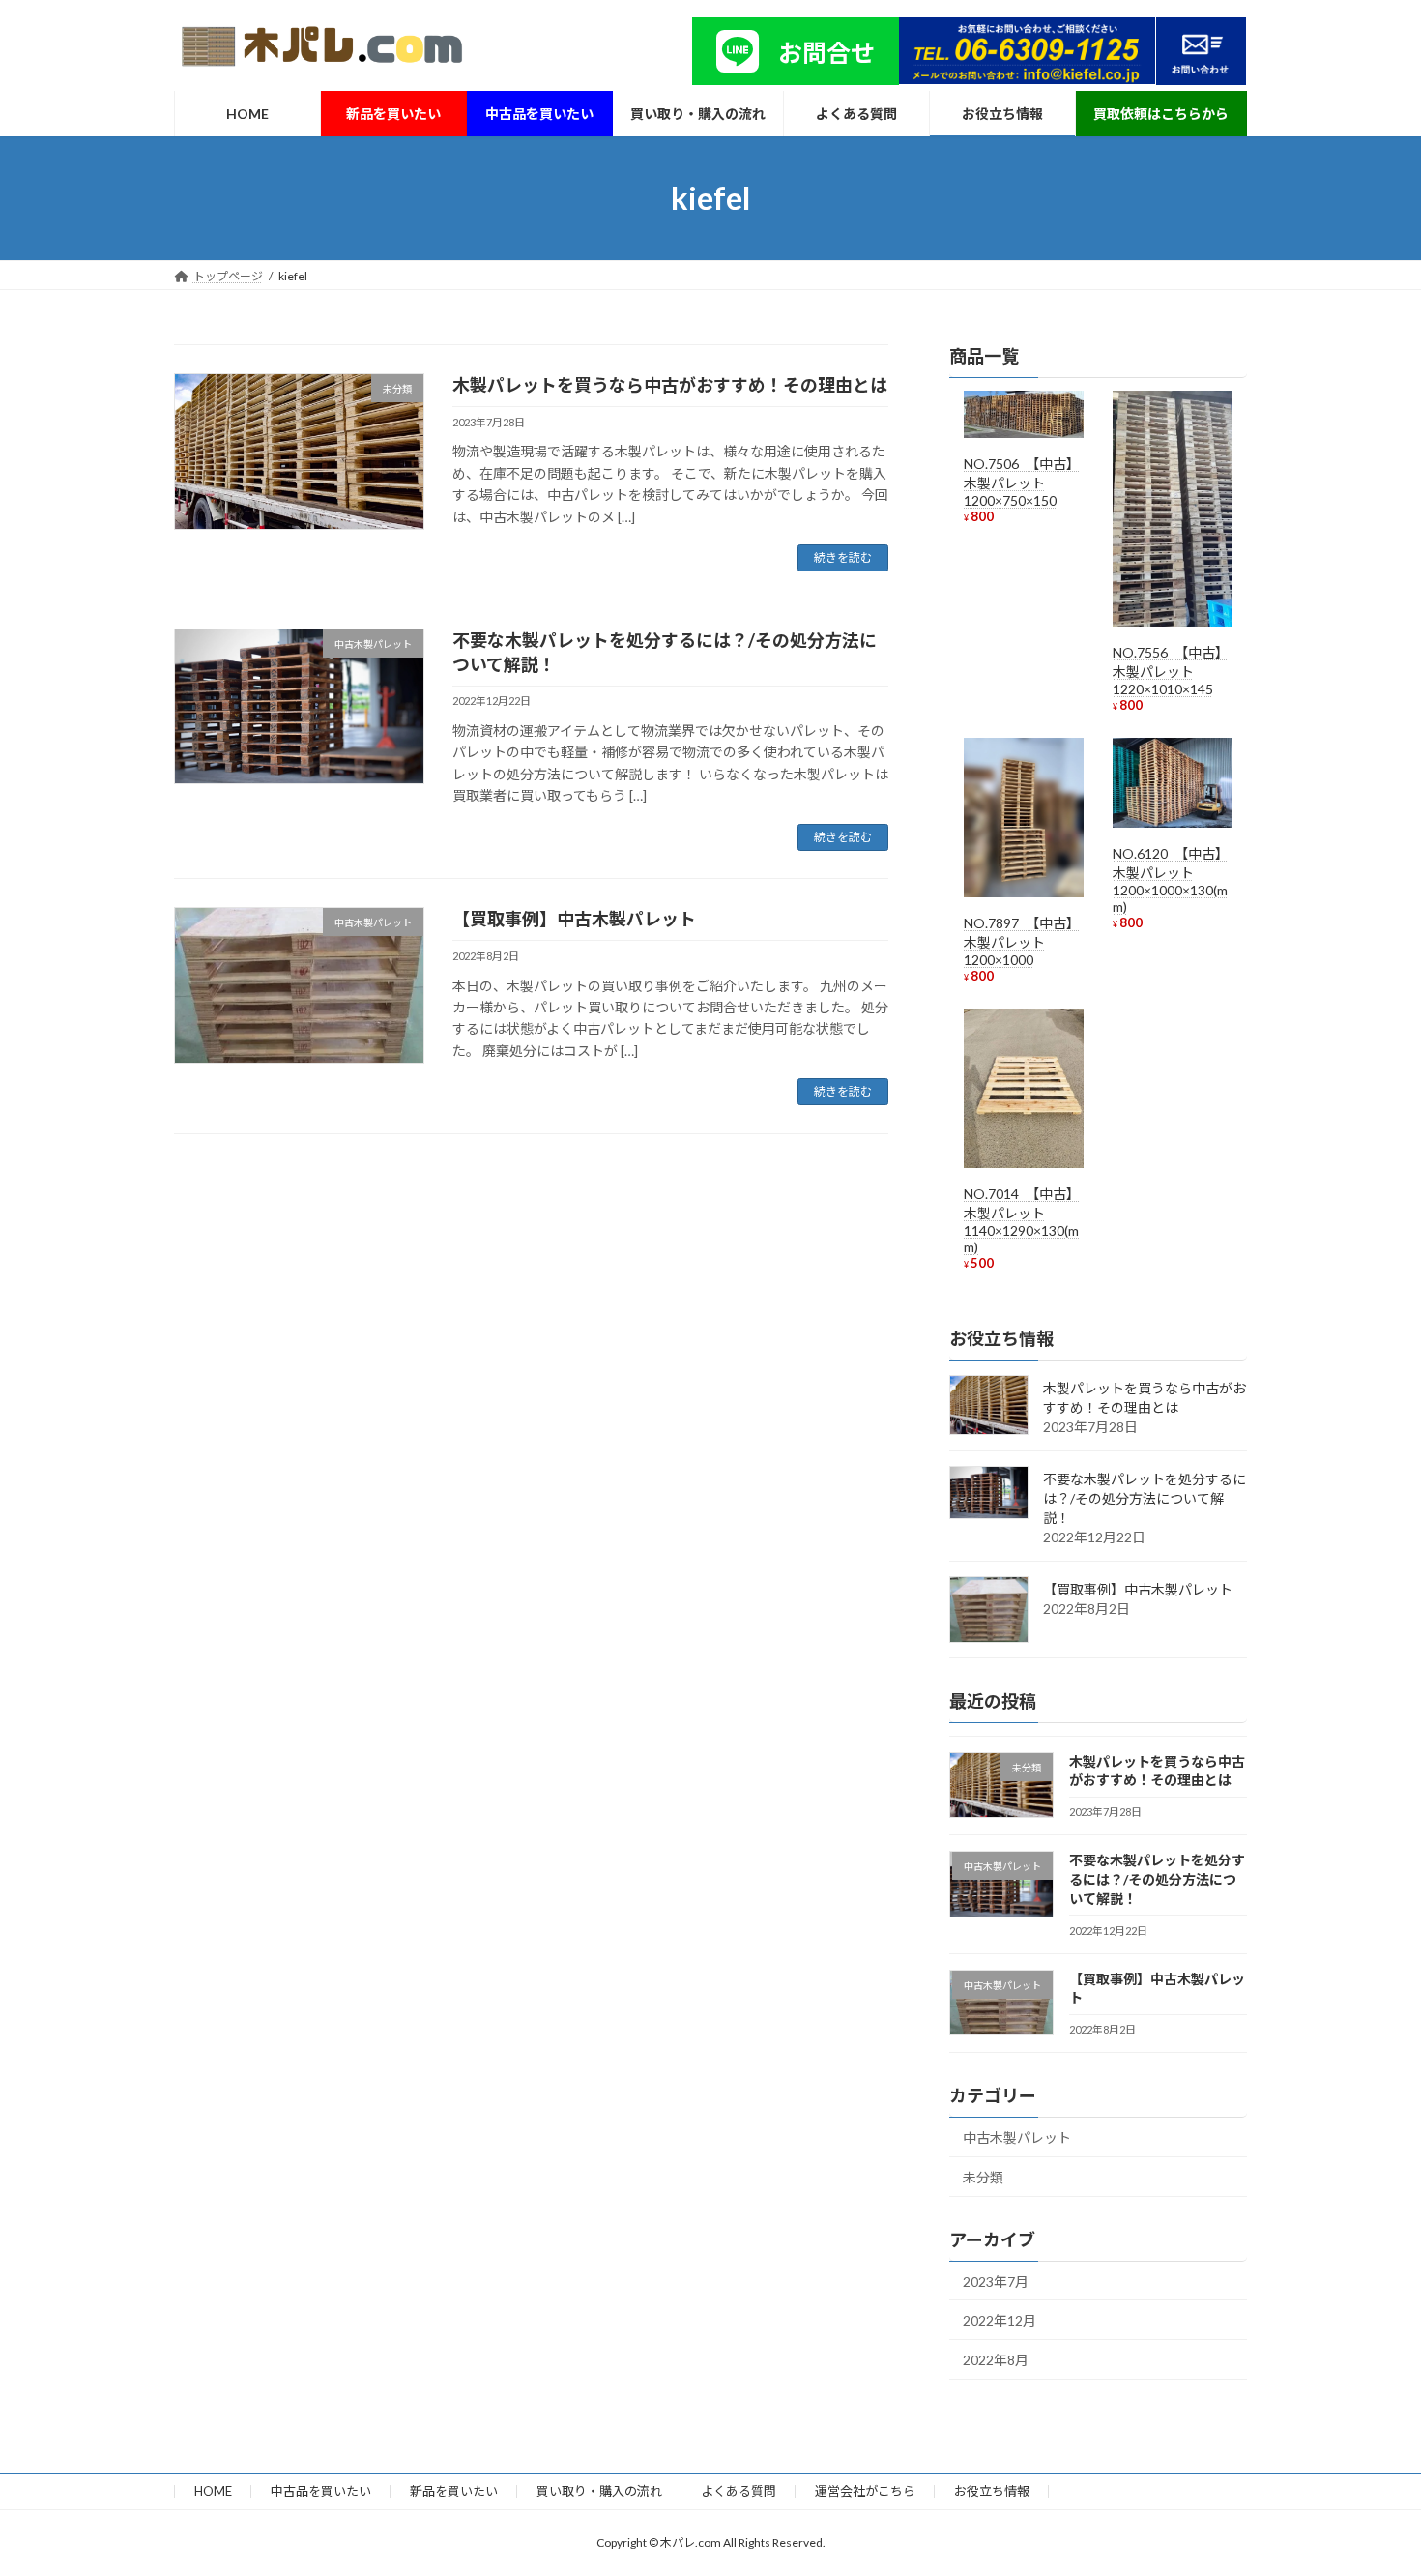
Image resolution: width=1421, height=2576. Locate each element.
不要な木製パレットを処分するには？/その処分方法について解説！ (1145, 1498)
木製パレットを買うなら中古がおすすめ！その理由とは (670, 385)
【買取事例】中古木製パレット (574, 919)
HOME (213, 2491)
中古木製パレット (1017, 2137)
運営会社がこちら (865, 2491)
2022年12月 (1000, 2320)
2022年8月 (996, 2360)
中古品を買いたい (321, 2491)
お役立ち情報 (992, 2491)
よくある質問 (739, 2491)
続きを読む (843, 557)
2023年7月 (996, 2282)
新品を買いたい (454, 2491)
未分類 (983, 2177)
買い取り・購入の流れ (599, 2491)
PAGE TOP (1370, 2480)
